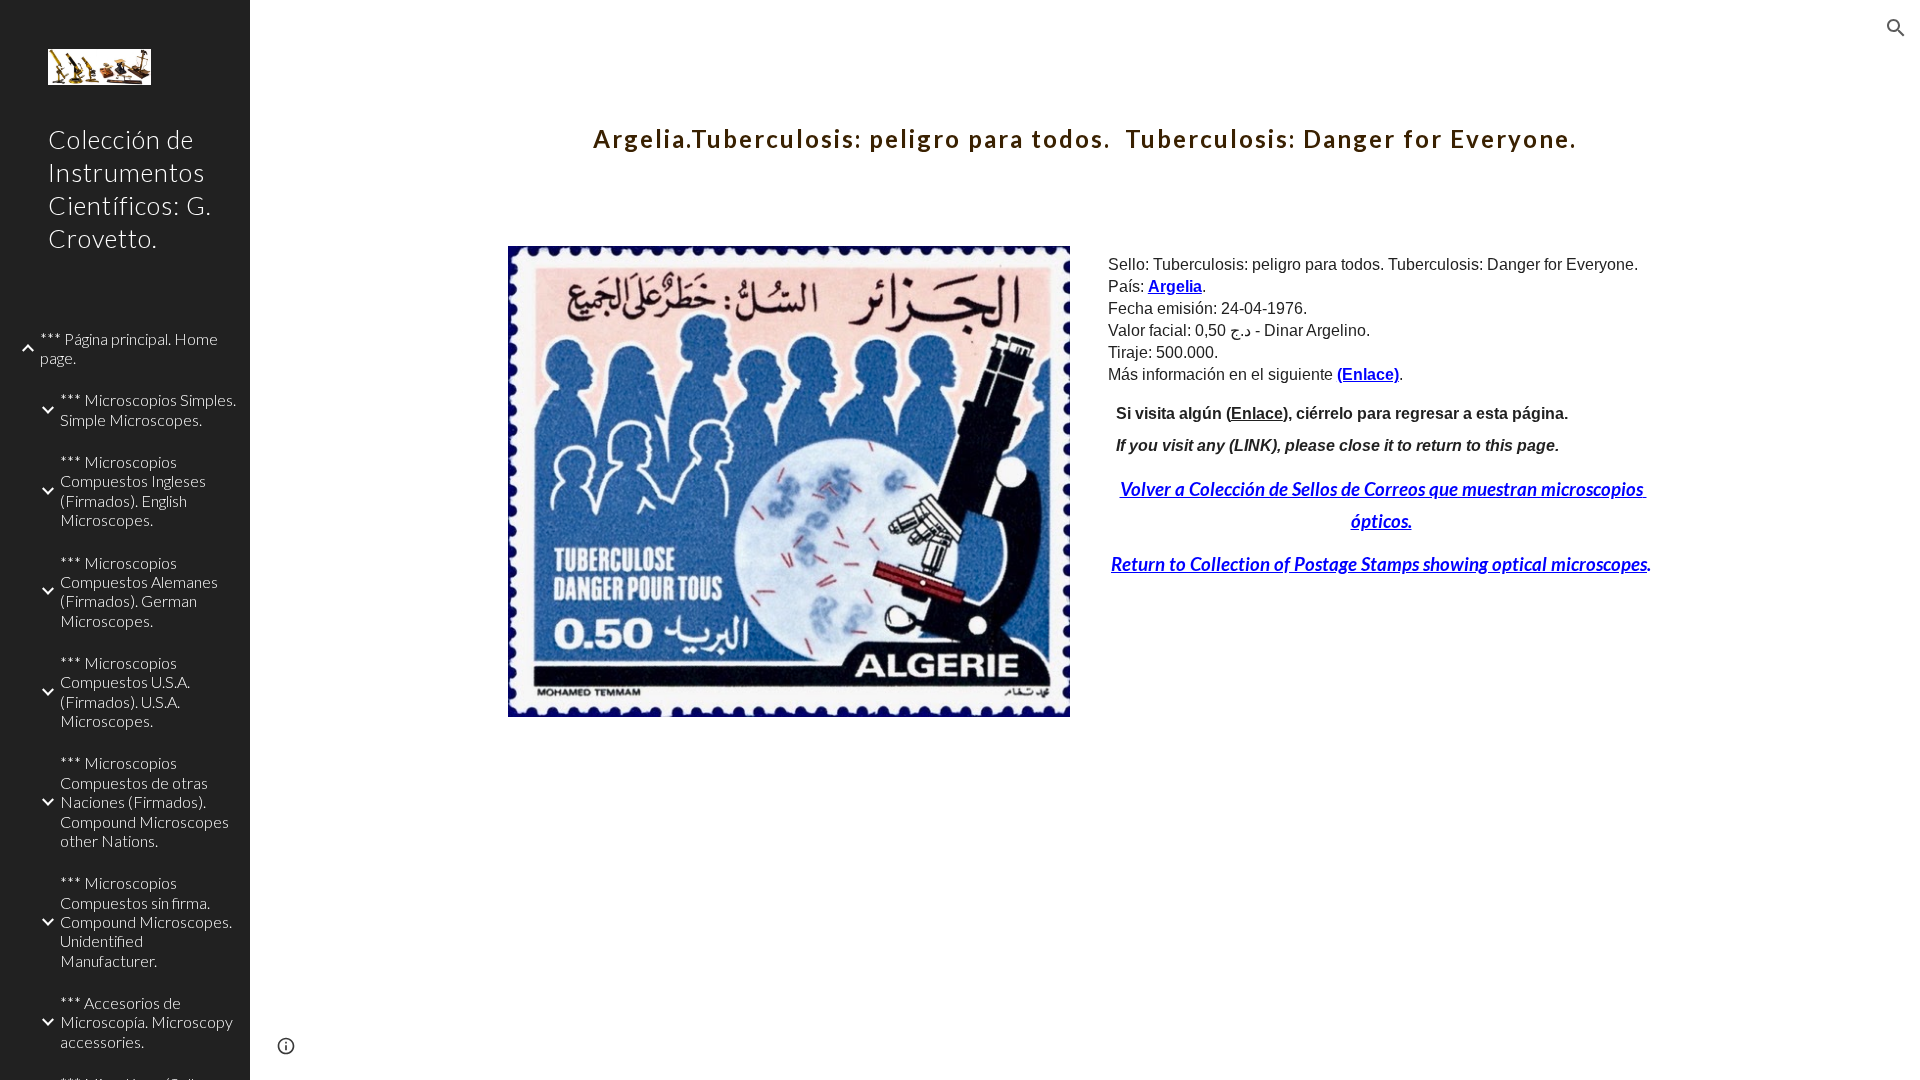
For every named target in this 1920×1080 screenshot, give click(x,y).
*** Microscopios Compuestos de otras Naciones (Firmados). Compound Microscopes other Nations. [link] (144, 801)
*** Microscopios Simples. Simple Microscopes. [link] (148, 409)
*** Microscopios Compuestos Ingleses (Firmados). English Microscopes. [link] (133, 490)
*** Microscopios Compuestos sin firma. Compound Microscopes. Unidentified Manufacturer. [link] (146, 921)
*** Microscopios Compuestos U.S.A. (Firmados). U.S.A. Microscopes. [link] (125, 691)
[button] (1896, 28)
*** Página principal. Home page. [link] (129, 348)
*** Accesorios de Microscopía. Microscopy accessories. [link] (146, 1022)
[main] (1085, 125)
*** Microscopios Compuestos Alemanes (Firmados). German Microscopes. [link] (139, 591)
